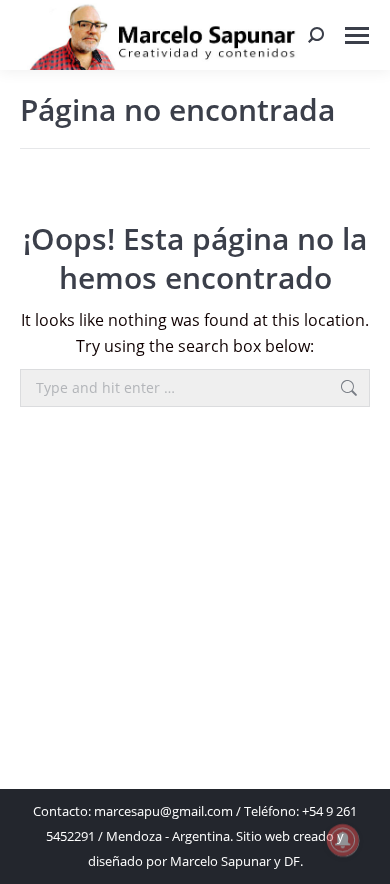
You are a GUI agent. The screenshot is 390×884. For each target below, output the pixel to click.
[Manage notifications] (343, 840)
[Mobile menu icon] (357, 35)
